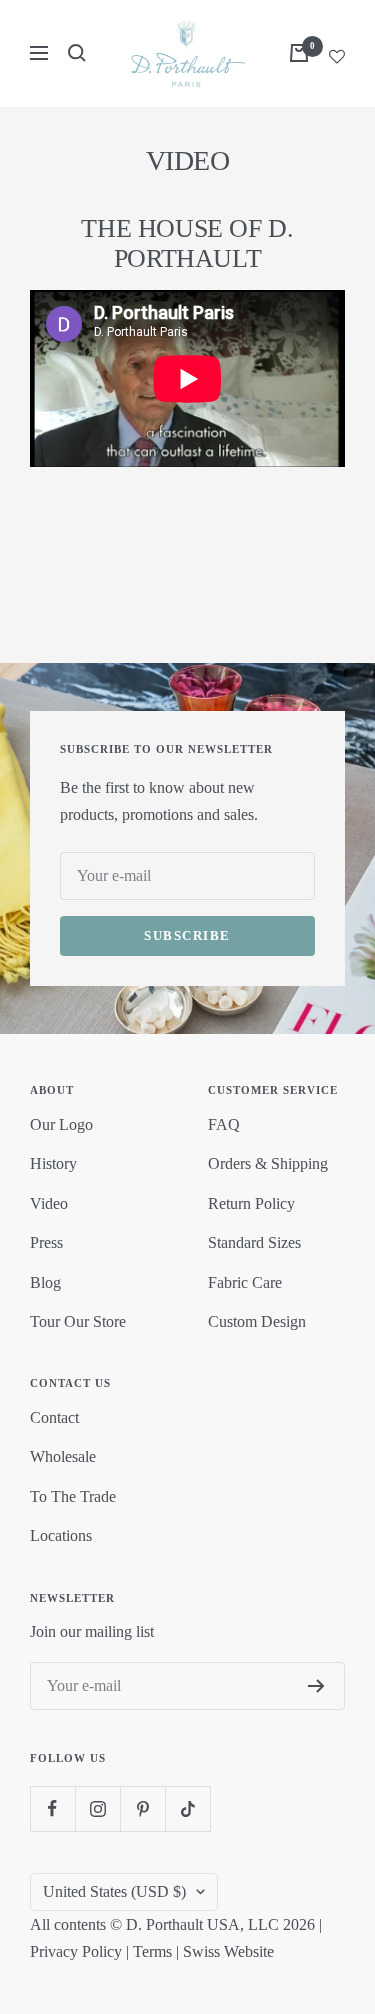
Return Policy (251, 1203)
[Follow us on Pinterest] (142, 1808)
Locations (61, 1535)
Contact (54, 1417)
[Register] (316, 1686)
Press (46, 1242)
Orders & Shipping (268, 1163)
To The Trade (73, 1496)
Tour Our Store (78, 1321)
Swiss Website (228, 1951)
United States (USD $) (114, 1891)
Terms (152, 1951)
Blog (45, 1282)
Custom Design (257, 1321)
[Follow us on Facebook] (52, 1808)
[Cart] (299, 53)
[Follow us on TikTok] (187, 1808)
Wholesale (63, 1456)
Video (49, 1203)
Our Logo (61, 1124)
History (53, 1163)
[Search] (77, 53)
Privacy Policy (76, 1951)
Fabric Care (245, 1282)
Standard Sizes (254, 1242)
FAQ (224, 1124)
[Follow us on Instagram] (97, 1808)
